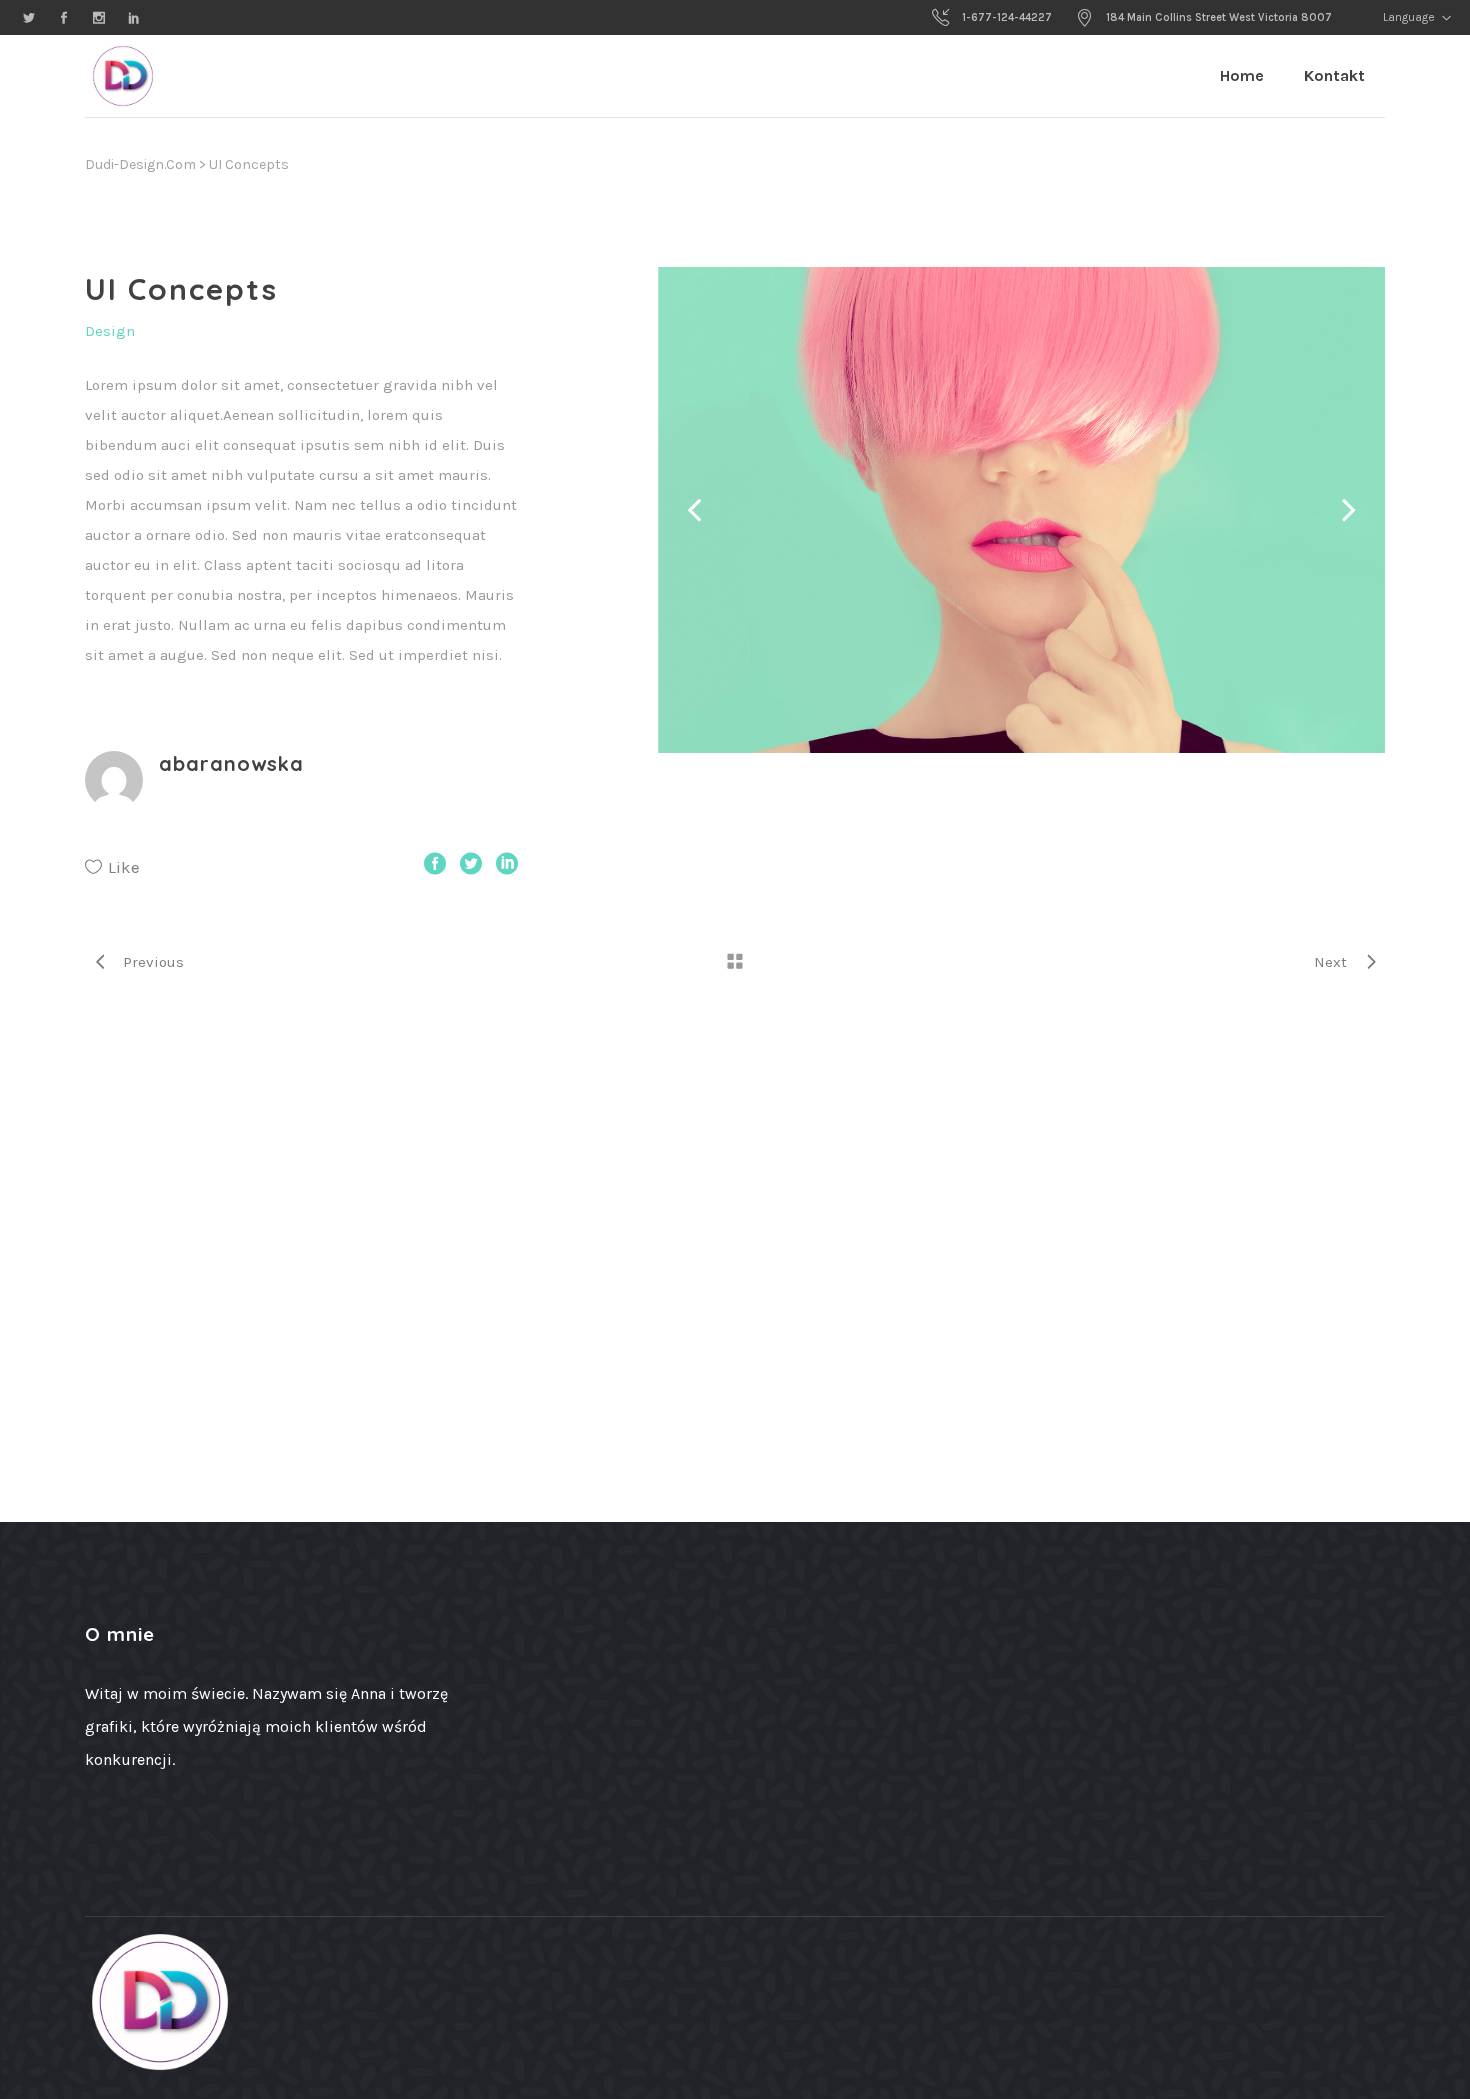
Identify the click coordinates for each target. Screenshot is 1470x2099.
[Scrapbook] (1021, 510)
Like (124, 867)
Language (1407, 17)
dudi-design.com (140, 164)
